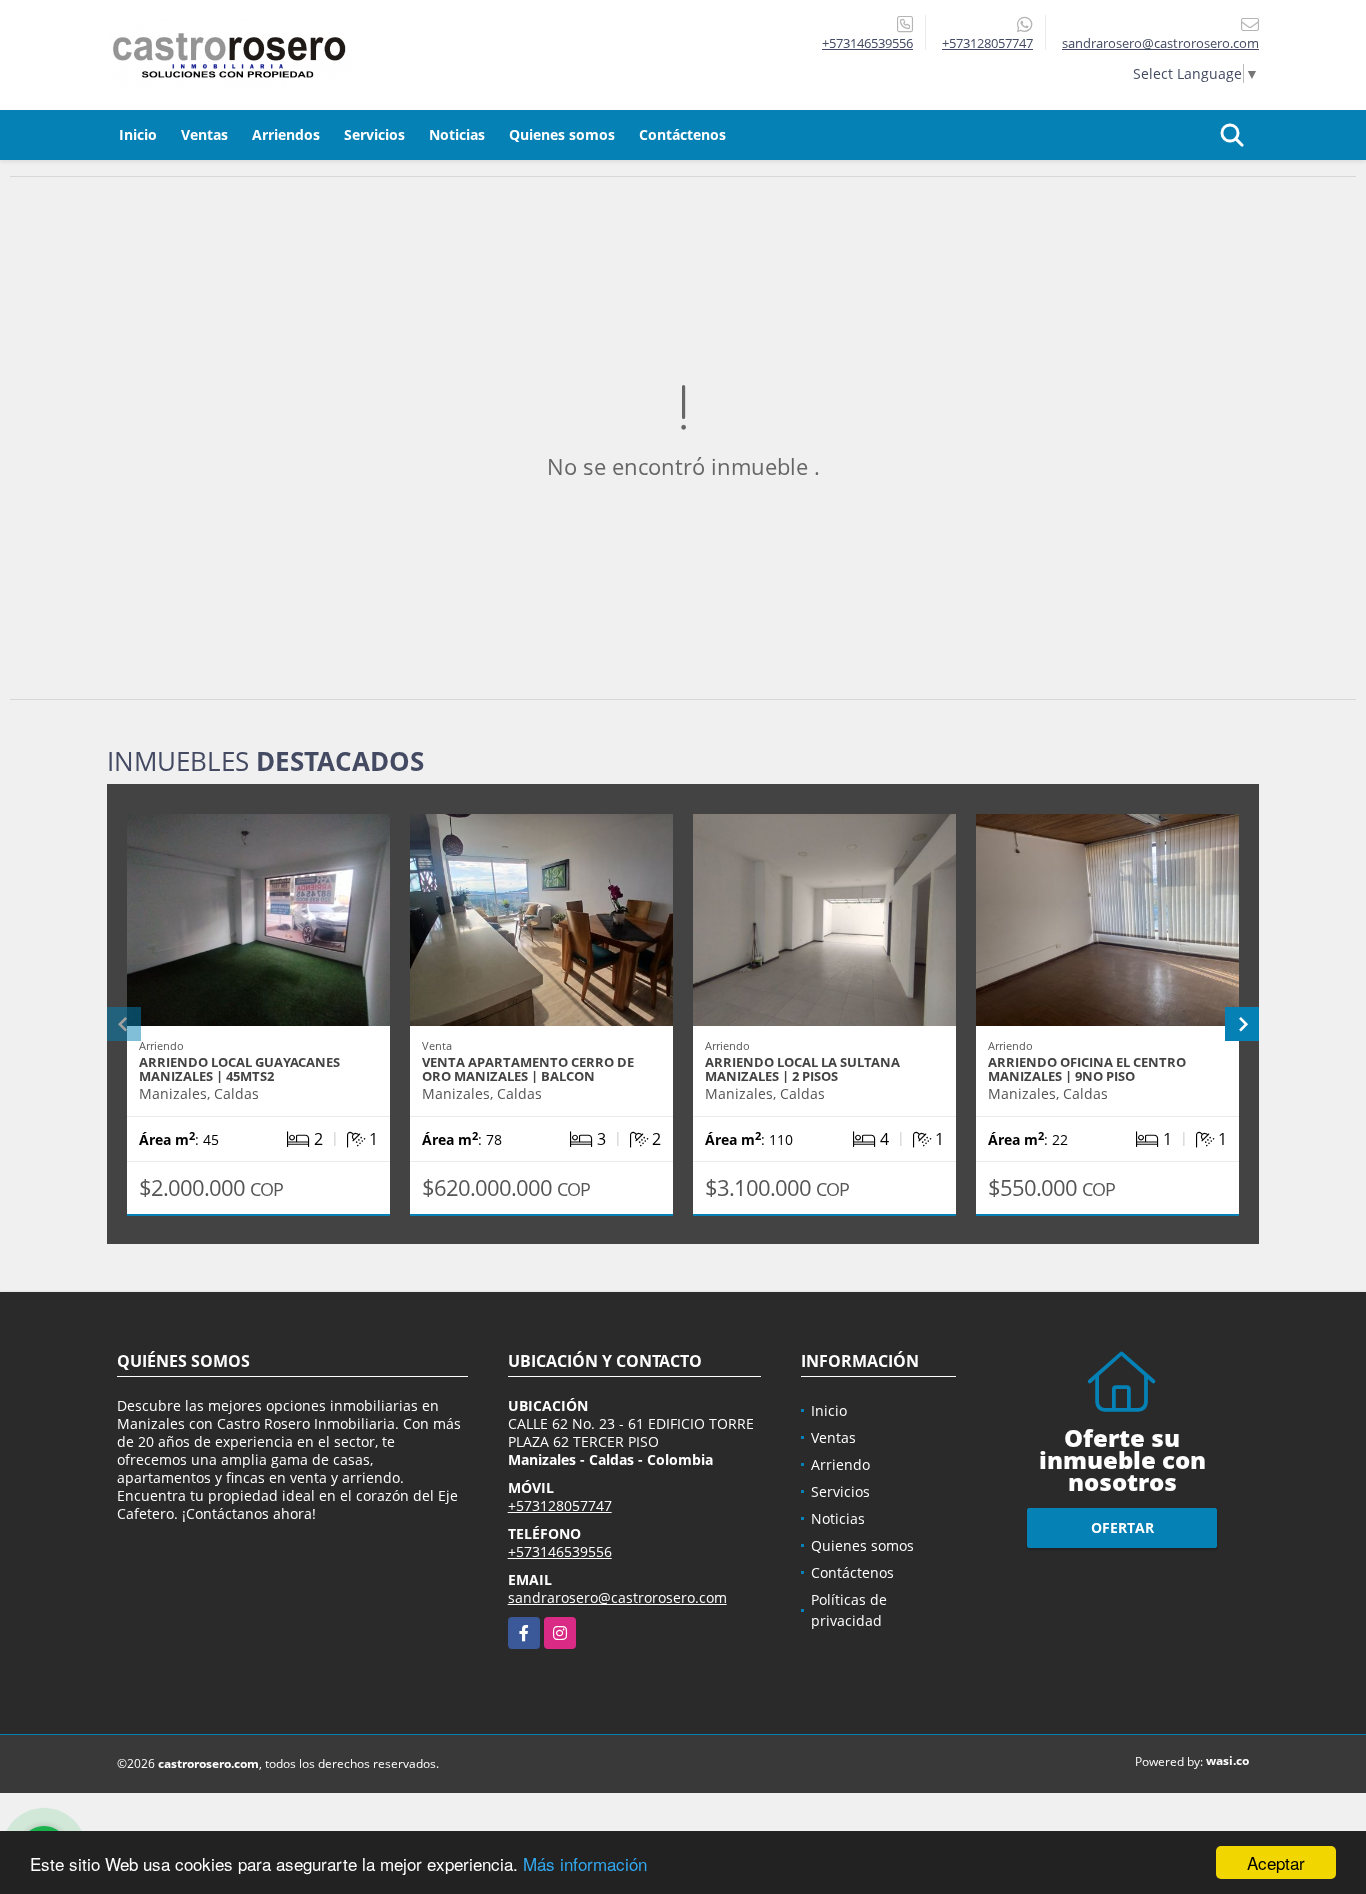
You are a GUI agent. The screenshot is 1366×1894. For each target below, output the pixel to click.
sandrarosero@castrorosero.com (617, 1597)
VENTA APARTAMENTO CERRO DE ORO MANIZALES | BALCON (528, 1069)
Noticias (457, 134)
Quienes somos (562, 134)
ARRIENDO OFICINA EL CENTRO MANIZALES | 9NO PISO (1087, 1069)
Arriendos (286, 134)
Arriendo (840, 1464)
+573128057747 (987, 43)
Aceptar (1276, 1862)
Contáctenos (682, 134)
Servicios (374, 134)
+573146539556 (867, 43)
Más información (585, 1863)
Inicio (138, 134)
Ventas (204, 134)
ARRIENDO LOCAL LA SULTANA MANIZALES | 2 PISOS (802, 1069)
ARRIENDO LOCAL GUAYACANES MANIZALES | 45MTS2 (239, 1069)
